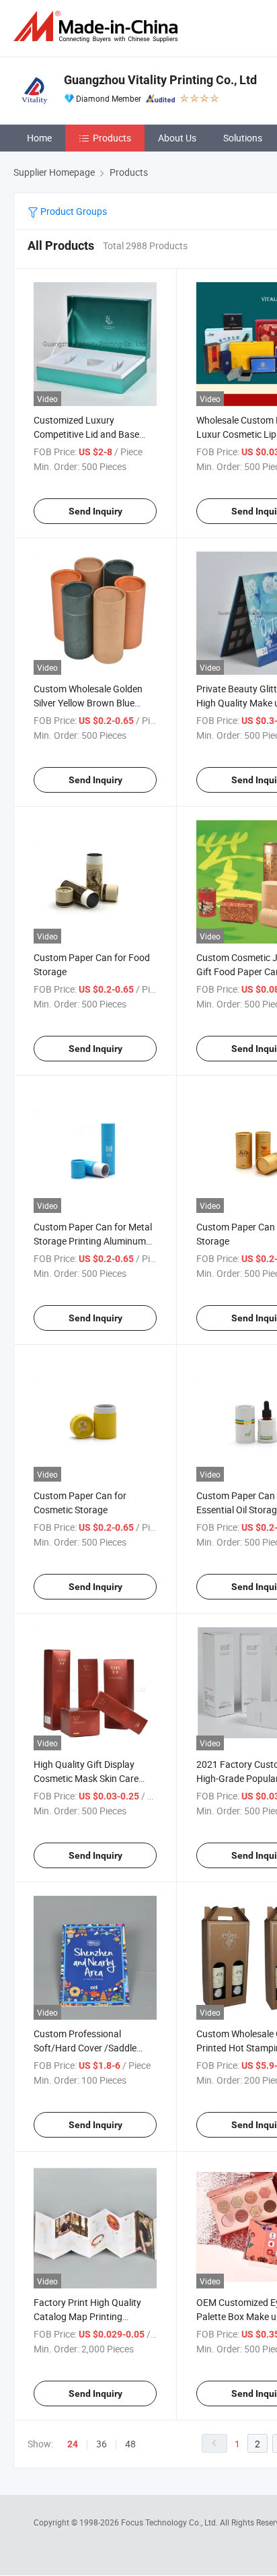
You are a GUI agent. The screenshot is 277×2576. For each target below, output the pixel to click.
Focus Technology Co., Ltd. (170, 2522)
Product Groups (73, 211)
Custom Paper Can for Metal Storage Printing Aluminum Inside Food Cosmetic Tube (93, 1241)
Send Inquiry (95, 511)
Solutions (243, 138)
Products (112, 138)
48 (130, 2444)
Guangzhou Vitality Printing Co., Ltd (160, 80)
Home (39, 138)
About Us (177, 138)
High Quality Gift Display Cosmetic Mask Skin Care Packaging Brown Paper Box (93, 1778)
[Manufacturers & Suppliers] (98, 27)
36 (102, 2444)
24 (73, 2444)
